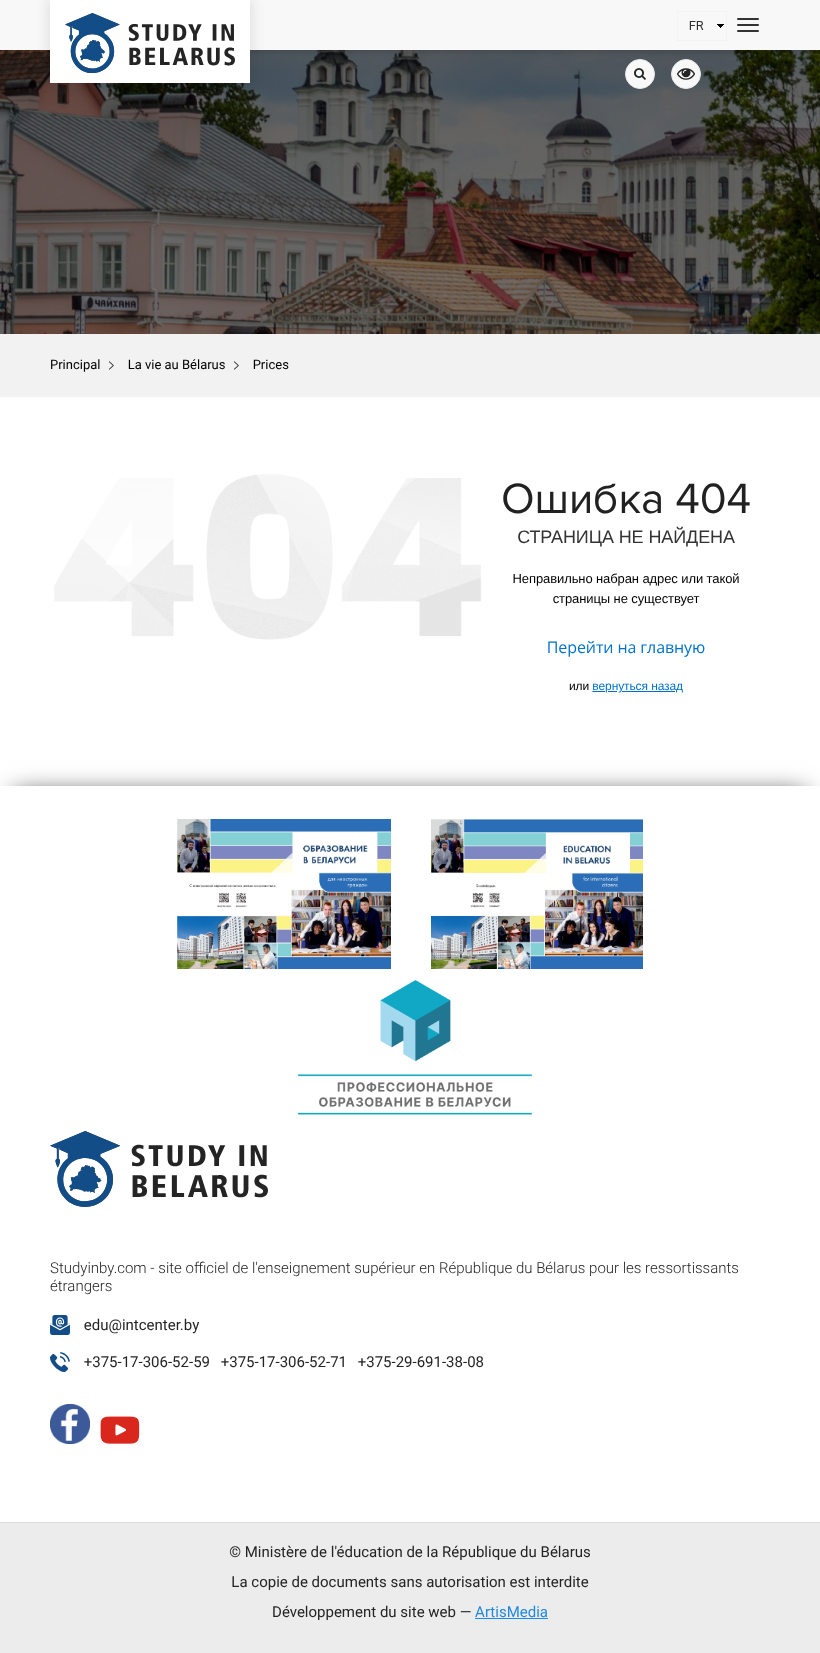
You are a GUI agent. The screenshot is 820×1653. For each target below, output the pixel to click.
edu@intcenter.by (142, 1325)
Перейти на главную (626, 647)
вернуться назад (637, 686)
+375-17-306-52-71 (284, 1362)
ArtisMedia (511, 1612)
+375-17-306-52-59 (147, 1362)
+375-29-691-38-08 (421, 1362)
